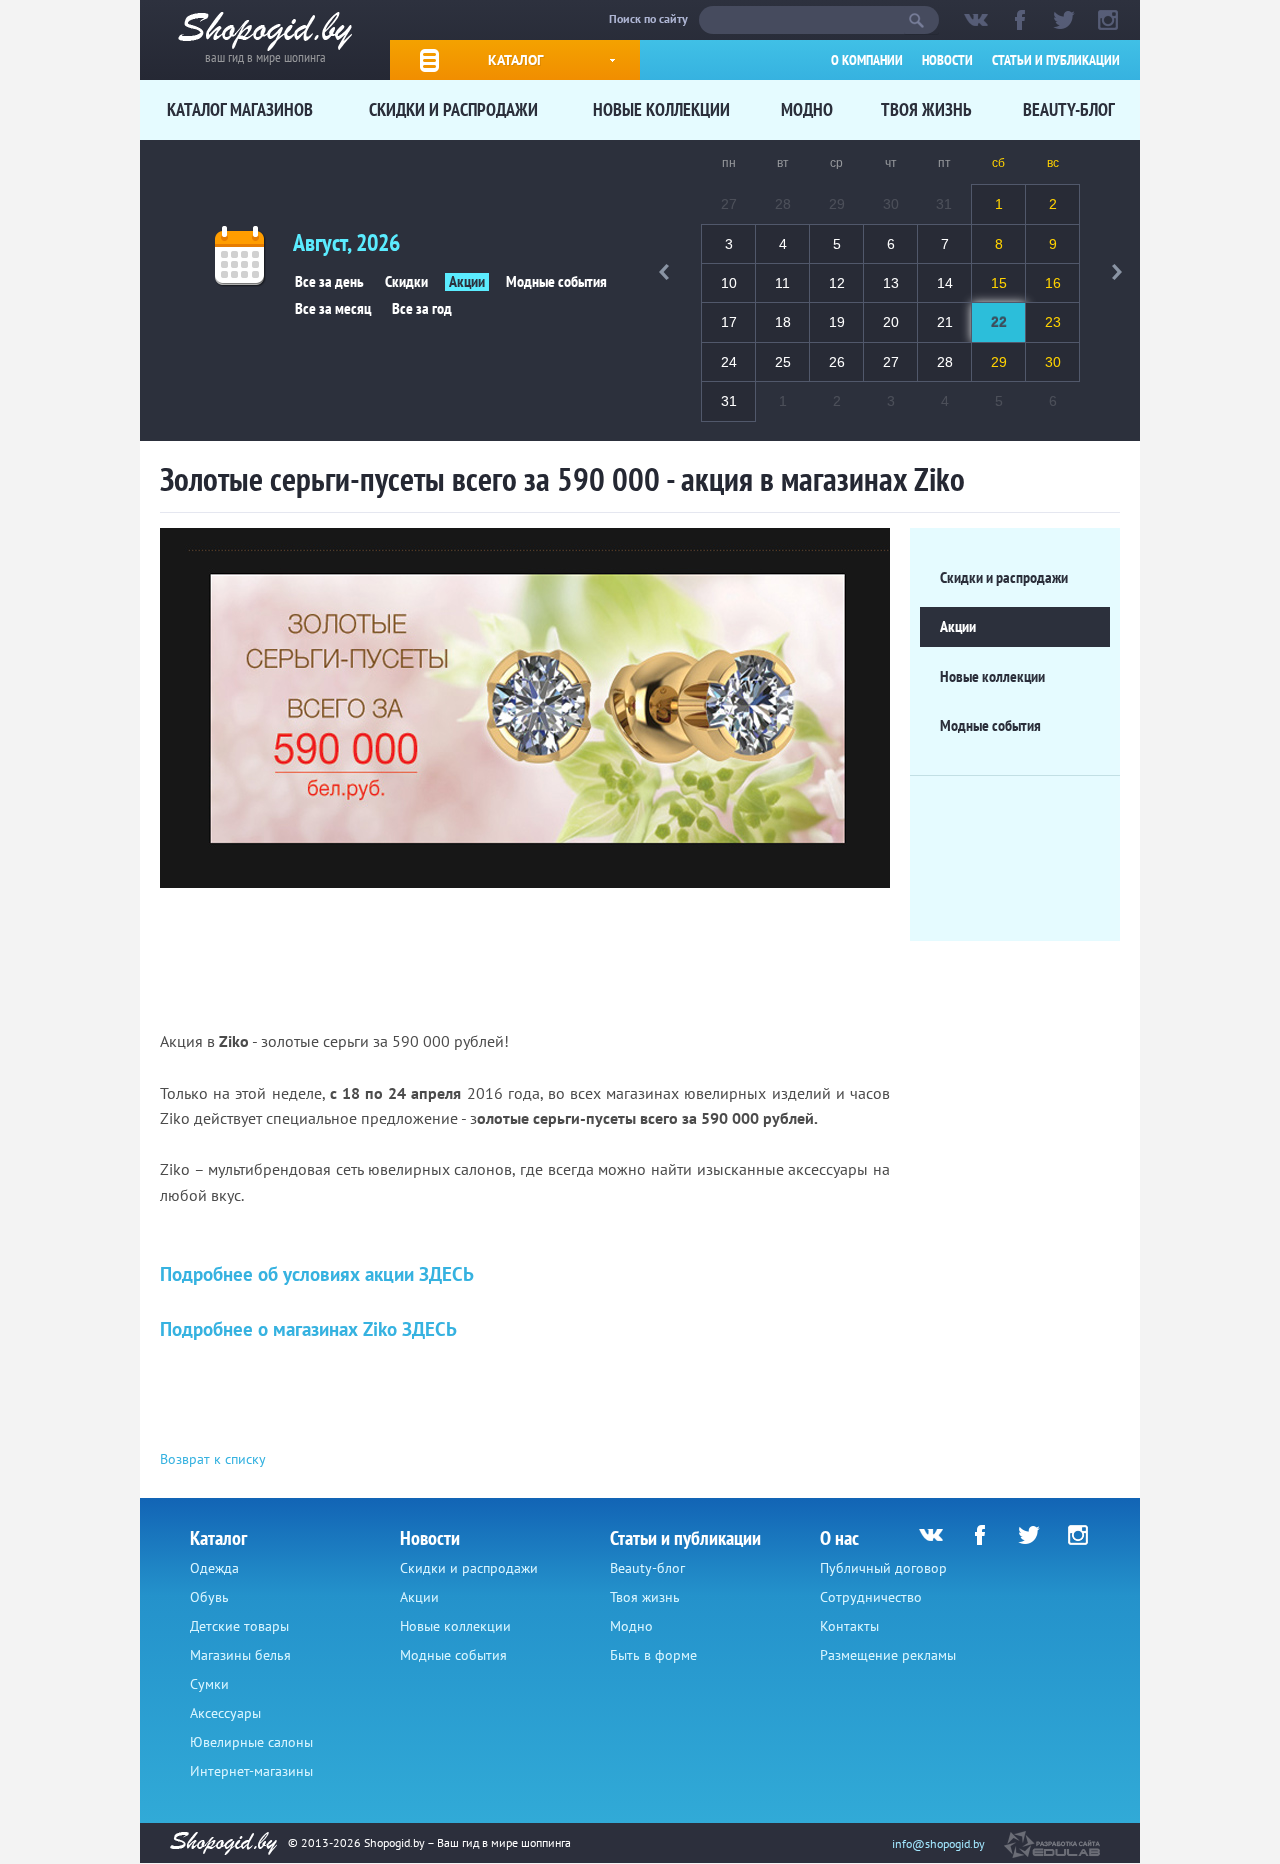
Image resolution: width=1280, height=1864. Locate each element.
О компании (867, 60)
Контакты (849, 1626)
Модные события (556, 282)
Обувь (209, 1597)
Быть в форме (653, 1655)
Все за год (422, 309)
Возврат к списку (213, 1459)
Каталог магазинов (240, 109)
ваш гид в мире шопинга (265, 55)
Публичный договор (883, 1568)
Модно (807, 109)
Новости (947, 60)
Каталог (515, 60)
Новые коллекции (661, 109)
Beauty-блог (1069, 109)
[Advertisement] (524, 959)
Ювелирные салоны (251, 1742)
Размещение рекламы (888, 1655)
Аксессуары (225, 1713)
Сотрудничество (871, 1597)
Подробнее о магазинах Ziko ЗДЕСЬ (308, 1329)
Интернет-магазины (251, 1771)
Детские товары (239, 1626)
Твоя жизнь (926, 109)
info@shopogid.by (938, 1843)
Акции (467, 282)
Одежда (214, 1568)
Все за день (329, 282)
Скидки (406, 282)
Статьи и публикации (1056, 60)
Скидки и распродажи (453, 109)
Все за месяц (333, 309)
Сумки (209, 1684)
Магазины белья (240, 1655)
